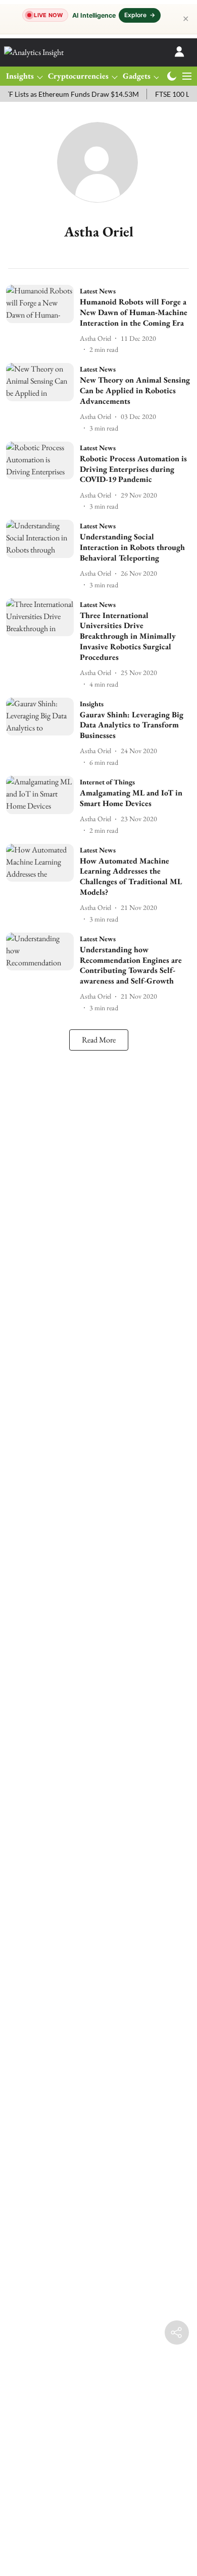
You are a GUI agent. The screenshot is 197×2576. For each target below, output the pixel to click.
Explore (140, 15)
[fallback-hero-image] (43, 320)
